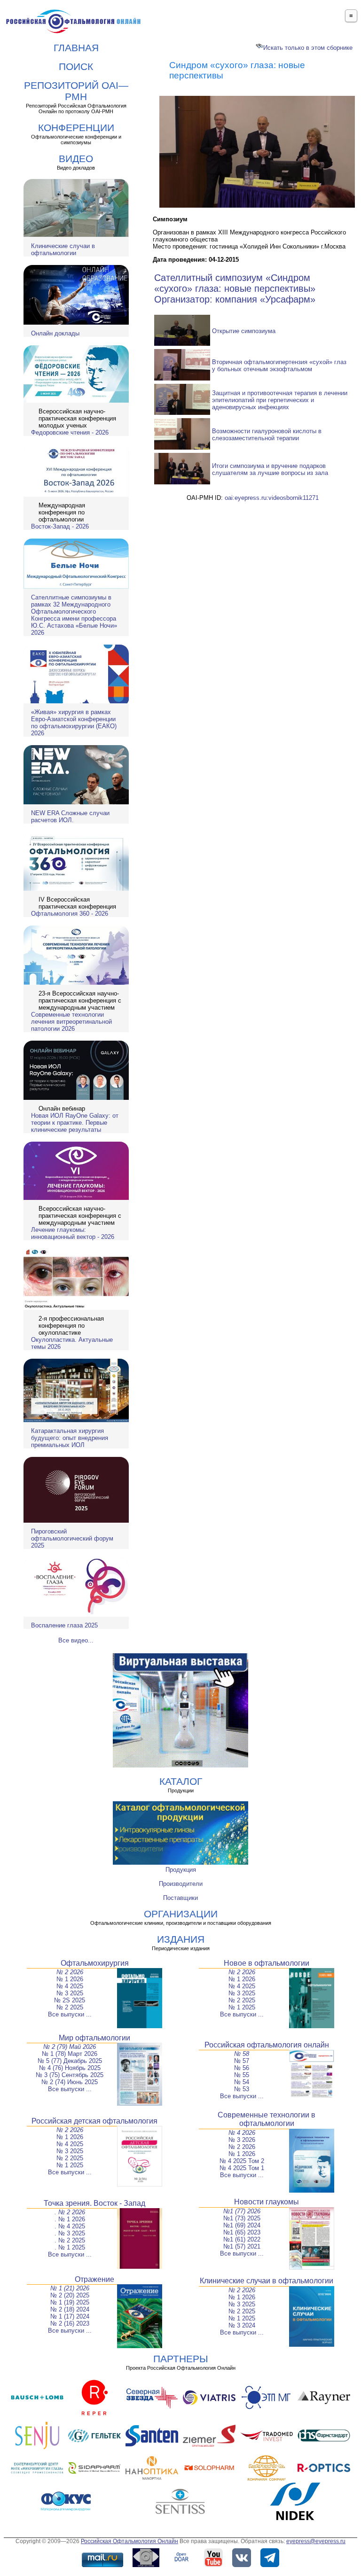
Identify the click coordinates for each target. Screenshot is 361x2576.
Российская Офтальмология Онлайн (129, 2541)
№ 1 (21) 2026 (70, 2288)
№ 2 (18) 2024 (70, 2309)
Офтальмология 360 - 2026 (70, 914)
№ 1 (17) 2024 (70, 2316)
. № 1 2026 (70, 2219)
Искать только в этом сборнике (308, 48)
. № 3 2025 (70, 2233)
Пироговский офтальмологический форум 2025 (72, 1538)
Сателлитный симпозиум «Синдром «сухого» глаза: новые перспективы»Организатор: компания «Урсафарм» (235, 288)
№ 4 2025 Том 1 (242, 2168)
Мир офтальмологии (94, 2038)
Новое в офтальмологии (267, 1963)
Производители (181, 1884)
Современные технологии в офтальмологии (267, 2119)
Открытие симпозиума (244, 331)
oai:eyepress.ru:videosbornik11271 (272, 498)
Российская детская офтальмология (94, 2121)
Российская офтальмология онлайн (267, 2045)
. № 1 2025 (70, 2247)
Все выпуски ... (70, 2014)
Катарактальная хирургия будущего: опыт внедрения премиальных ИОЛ (70, 1438)
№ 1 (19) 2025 (70, 2302)
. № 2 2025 (70, 2240)
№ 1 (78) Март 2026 (70, 2054)
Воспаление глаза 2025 (64, 1625)
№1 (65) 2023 (242, 2232)
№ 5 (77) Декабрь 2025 (70, 2061)
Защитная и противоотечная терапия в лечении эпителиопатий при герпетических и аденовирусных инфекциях (280, 400)
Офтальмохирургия (95, 1963)
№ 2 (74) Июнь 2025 (70, 2082)
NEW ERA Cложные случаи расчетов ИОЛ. (70, 817)
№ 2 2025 (70, 2007)
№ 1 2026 (70, 1979)
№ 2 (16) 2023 (70, 2323)
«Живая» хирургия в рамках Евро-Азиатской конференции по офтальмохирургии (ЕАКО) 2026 (74, 723)
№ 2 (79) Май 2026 (70, 2047)
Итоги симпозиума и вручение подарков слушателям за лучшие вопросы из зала (270, 469)
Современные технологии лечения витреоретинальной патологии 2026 (71, 1022)
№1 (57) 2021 (242, 2246)
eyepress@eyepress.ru (316, 2541)
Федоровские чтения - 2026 (70, 432)
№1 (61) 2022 (242, 2239)
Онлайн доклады (55, 333)
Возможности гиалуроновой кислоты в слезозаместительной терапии (267, 435)
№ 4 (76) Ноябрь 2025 (70, 2068)
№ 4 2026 (242, 2133)
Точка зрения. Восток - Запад (94, 2203)
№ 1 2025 (242, 2007)
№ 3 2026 (242, 2140)
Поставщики (180, 1898)
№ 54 (242, 2082)
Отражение (94, 2279)
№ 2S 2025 (70, 2000)
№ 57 (242, 2061)
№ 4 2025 (70, 1986)
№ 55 (242, 2075)
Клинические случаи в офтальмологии (63, 249)
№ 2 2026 (70, 1972)
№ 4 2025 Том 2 (242, 2161)
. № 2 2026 (70, 2212)
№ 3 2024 (242, 2325)
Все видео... (76, 1640)
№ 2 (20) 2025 (70, 2295)
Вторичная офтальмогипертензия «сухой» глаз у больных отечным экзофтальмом (279, 366)
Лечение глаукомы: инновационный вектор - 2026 (73, 1233)
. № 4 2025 (70, 2226)
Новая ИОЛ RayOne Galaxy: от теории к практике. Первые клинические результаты (75, 1123)
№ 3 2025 (70, 1993)
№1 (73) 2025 (242, 2218)
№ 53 (242, 2089)
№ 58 (242, 2054)
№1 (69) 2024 (242, 2225)
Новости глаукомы (267, 2202)
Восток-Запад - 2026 (60, 526)
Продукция (181, 1870)
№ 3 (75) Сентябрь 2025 (70, 2075)
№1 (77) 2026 (242, 2211)
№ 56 (242, 2068)
